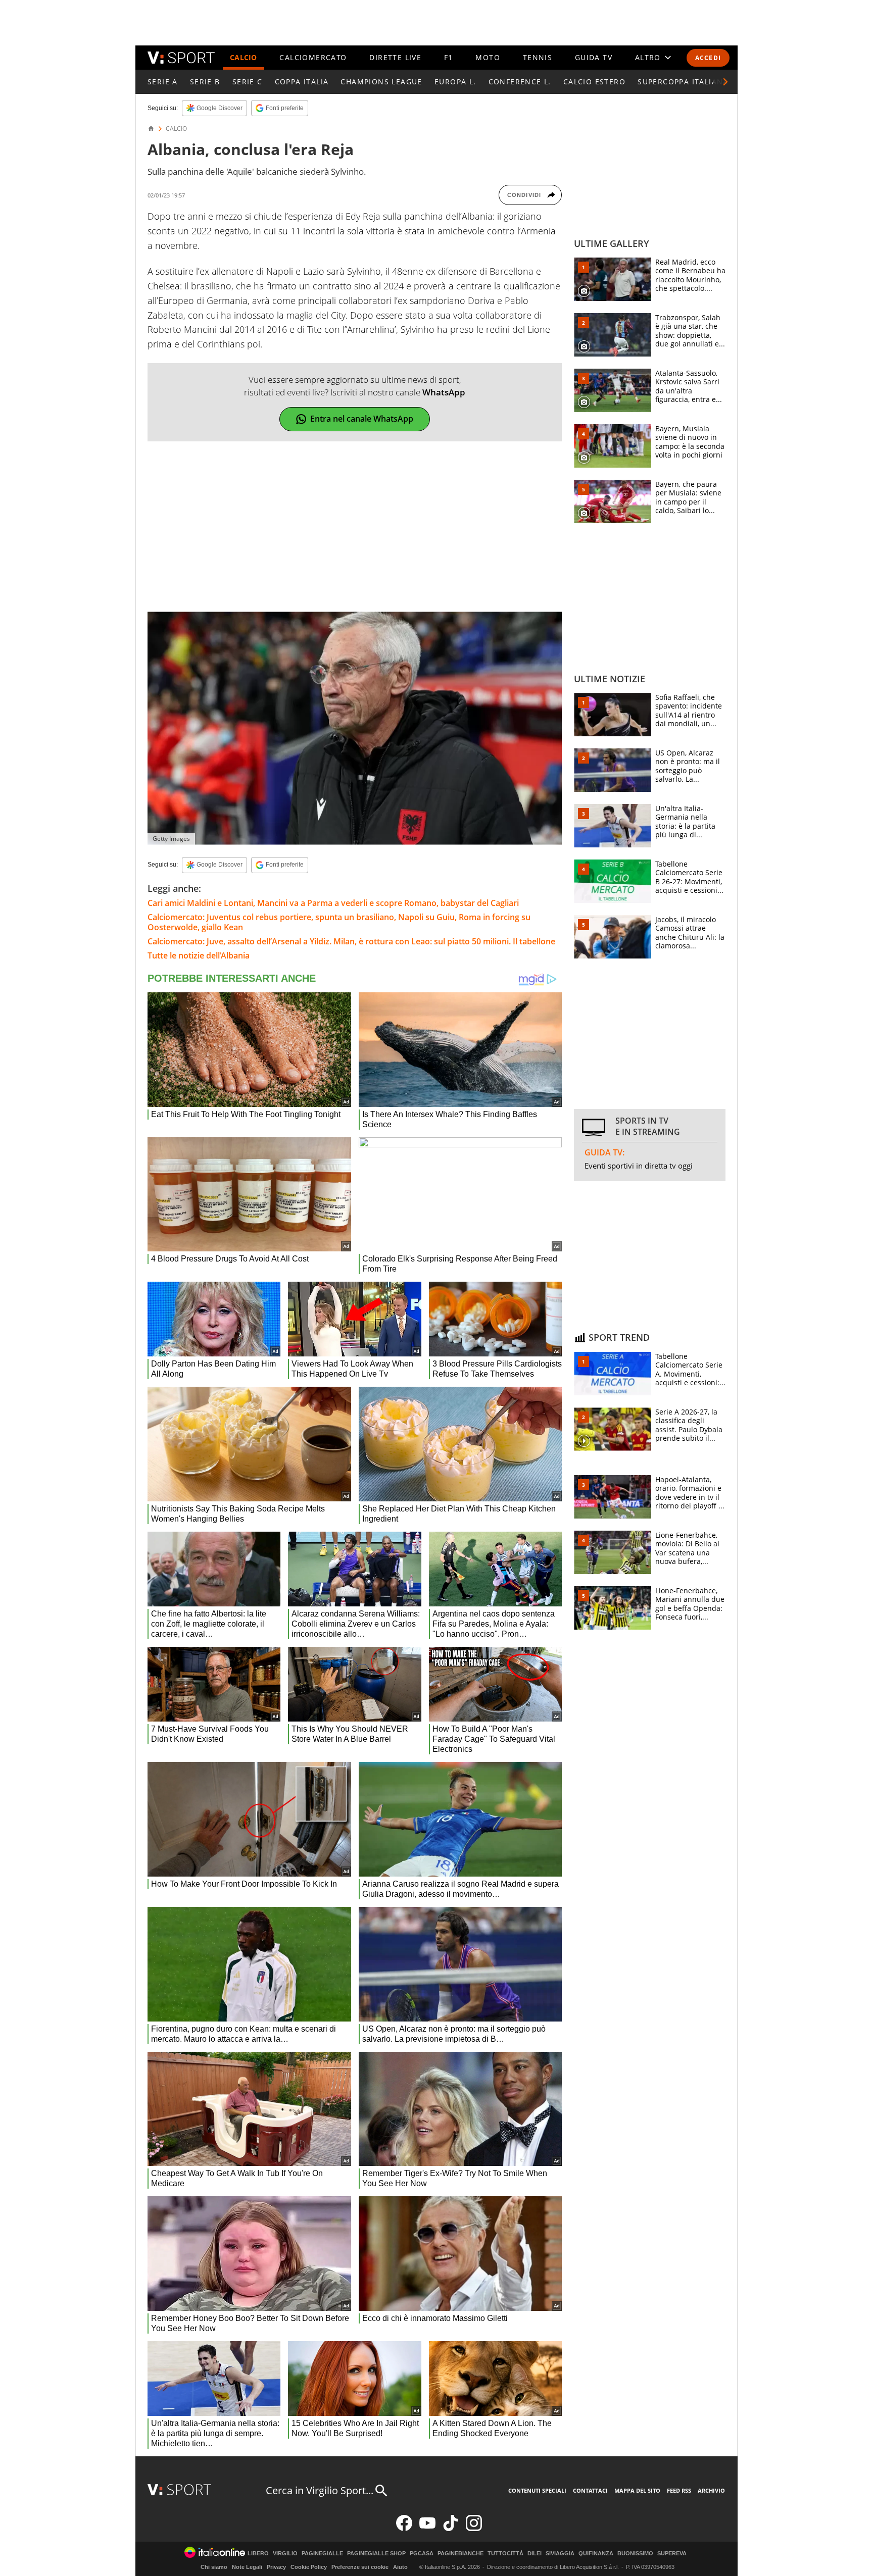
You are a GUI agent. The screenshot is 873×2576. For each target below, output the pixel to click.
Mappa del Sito (637, 2490)
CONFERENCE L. (520, 82)
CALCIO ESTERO (594, 82)
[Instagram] (474, 2529)
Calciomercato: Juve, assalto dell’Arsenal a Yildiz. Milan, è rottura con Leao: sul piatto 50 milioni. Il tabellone (351, 941)
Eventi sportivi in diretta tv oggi (639, 1166)
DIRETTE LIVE (395, 57)
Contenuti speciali (537, 2490)
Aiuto (400, 2567)
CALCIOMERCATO (313, 57)
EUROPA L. (455, 82)
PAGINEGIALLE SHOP (376, 2554)
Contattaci (590, 2490)
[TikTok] (451, 2529)
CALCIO (244, 57)
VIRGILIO (285, 2554)
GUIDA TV (594, 57)
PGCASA (422, 2554)
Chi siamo (214, 2567)
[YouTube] (427, 2529)
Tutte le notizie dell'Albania (199, 955)
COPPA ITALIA (302, 82)
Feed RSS (679, 2490)
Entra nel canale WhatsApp (362, 419)
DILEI (535, 2554)
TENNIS (538, 57)
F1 (449, 57)
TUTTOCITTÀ (505, 2554)
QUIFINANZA (596, 2554)
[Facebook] (404, 2529)
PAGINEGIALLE (322, 2554)
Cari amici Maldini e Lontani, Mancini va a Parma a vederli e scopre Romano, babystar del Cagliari (333, 903)
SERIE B (205, 82)
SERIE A (163, 82)
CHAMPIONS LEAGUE (381, 82)
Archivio (711, 2490)
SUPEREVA (672, 2554)
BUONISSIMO (635, 2554)
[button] (725, 82)
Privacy (276, 2567)
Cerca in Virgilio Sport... (320, 2490)
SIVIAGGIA (560, 2554)
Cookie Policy (309, 2567)
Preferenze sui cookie (360, 2567)
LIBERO (258, 2554)
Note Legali (247, 2567)
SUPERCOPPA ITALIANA (683, 82)
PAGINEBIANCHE (460, 2554)
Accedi (708, 58)
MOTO (488, 57)
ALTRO (648, 57)
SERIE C (248, 82)
